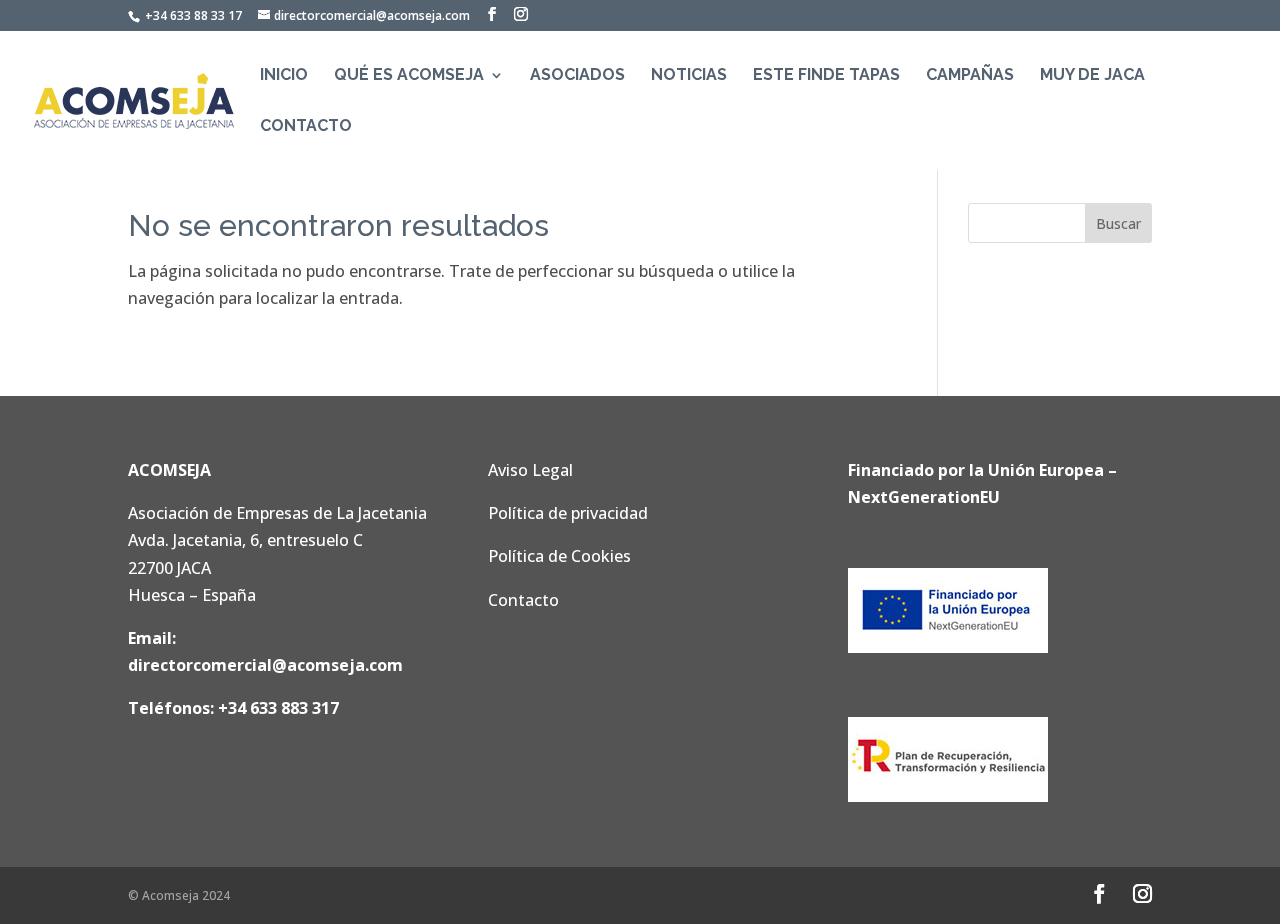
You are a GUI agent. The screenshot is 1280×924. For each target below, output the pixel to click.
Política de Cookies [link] (559, 556)
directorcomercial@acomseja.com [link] (265, 665)
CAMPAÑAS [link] (970, 76)
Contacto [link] (523, 600)
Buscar (1118, 223)
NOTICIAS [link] (689, 76)
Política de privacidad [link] (568, 513)
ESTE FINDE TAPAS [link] (826, 76)
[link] (134, 99)
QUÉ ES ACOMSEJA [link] (409, 76)
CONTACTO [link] (306, 127)
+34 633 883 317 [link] (278, 708)
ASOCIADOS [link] (577, 76)
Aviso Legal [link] (530, 470)
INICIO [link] (284, 76)
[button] (492, 14)
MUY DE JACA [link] (1092, 76)
